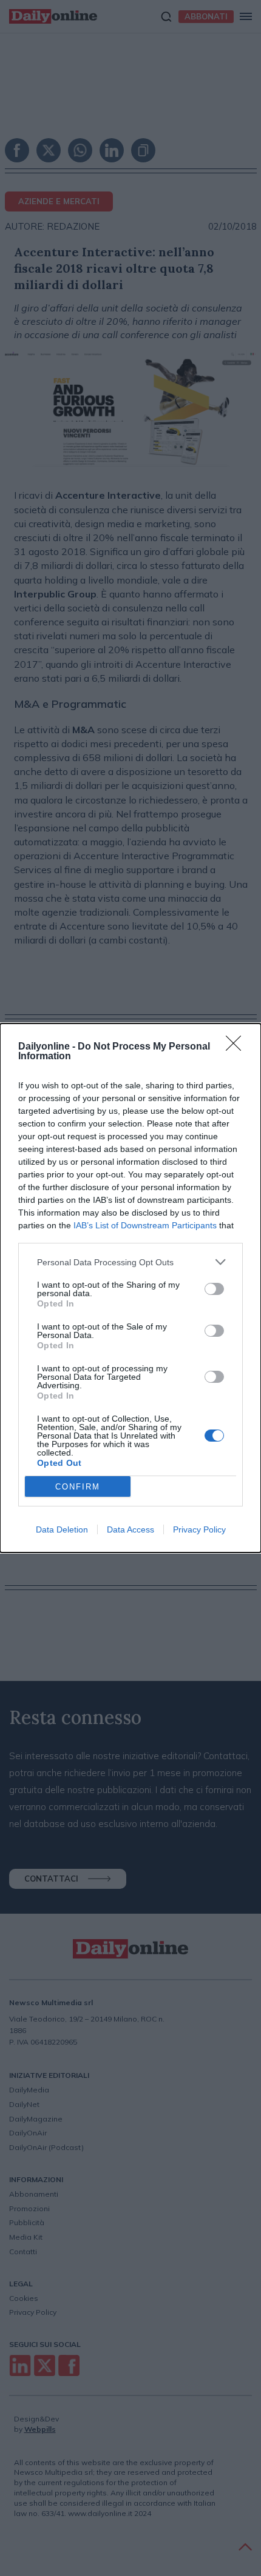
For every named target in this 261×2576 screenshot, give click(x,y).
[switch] (214, 1289)
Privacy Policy (199, 1529)
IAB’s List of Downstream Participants (145, 1225)
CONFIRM (78, 1487)
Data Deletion (62, 1529)
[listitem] (130, 1262)
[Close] (237, 1047)
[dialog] (130, 1288)
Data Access (130, 1529)
